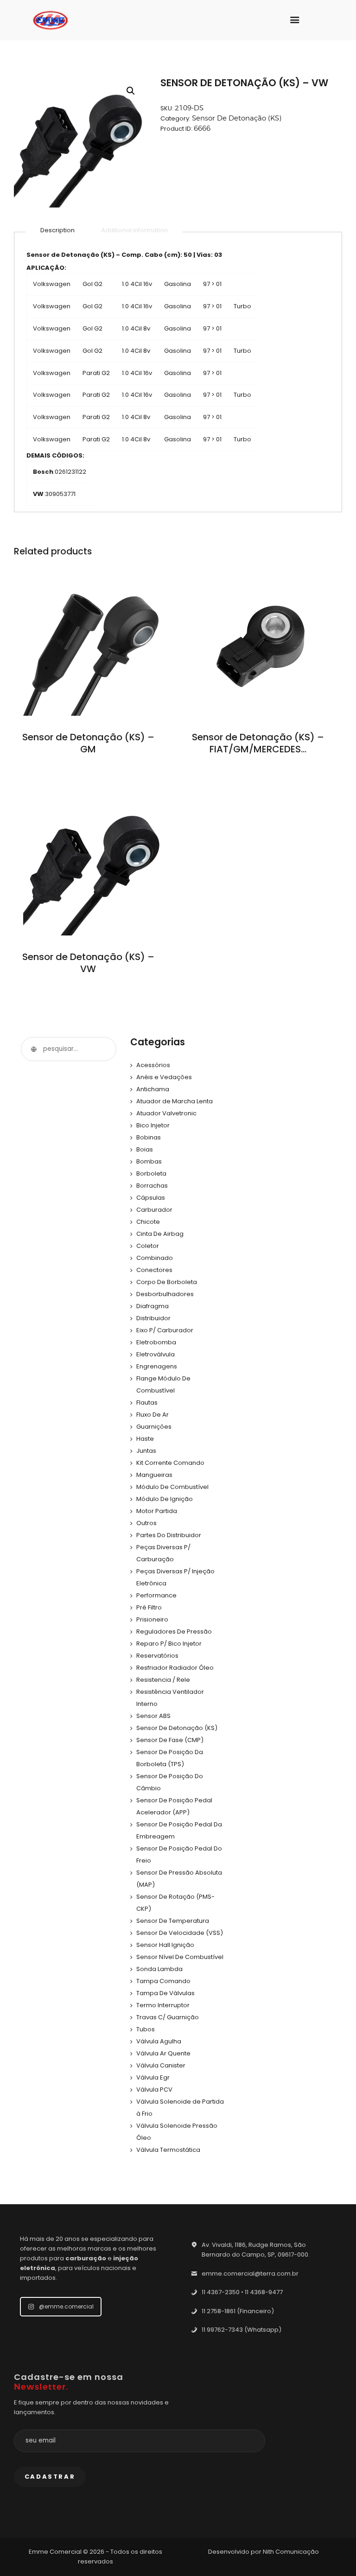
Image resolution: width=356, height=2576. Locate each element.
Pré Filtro (149, 1607)
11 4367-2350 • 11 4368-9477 (242, 2292)
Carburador (154, 1210)
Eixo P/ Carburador (165, 1330)
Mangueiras (154, 1475)
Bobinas (149, 1137)
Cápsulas (151, 1198)
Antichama (153, 1089)
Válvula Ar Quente (163, 2053)
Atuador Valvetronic (166, 1113)
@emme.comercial (66, 2306)
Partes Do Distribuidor (169, 1535)
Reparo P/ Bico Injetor (169, 1644)
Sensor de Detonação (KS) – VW (88, 963)
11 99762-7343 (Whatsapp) (242, 2330)
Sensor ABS (153, 1716)
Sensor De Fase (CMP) (170, 1740)
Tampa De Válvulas (165, 1993)
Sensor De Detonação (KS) (237, 118)
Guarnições (154, 1427)
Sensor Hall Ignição (165, 1945)
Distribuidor (153, 1318)
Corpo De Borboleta (167, 1282)
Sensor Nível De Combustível (180, 1957)
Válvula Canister (161, 2065)
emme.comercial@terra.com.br (250, 2274)
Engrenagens (157, 1366)
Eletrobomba (156, 1342)
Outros (146, 1523)
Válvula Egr (153, 2077)
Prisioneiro (152, 1619)
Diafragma (153, 1306)
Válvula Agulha (159, 2041)
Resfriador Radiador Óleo (175, 1668)
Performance (156, 1595)
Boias (145, 1149)
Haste (145, 1439)
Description (57, 230)
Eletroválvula (156, 1354)
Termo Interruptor (163, 2005)
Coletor (148, 1246)
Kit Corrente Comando (170, 1463)
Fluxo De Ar (153, 1415)
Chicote (148, 1222)
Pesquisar (33, 1049)
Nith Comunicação (291, 2552)
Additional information (134, 230)
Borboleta (151, 1174)
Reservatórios (157, 1656)
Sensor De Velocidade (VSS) (180, 1933)
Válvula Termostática (168, 2150)
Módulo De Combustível (172, 1487)
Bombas (149, 1161)
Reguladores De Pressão (174, 1631)
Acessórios (153, 1065)
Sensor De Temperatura (173, 1921)
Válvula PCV (154, 2089)
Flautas (147, 1402)
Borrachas (152, 1186)
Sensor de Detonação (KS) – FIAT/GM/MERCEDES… (258, 743)
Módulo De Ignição (165, 1499)
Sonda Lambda (159, 1969)
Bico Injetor (153, 1125)
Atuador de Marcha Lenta (175, 1101)
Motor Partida (157, 1511)
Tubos (146, 2029)
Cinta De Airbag (160, 1234)
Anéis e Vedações (164, 1077)
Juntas (146, 1451)
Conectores (154, 1270)
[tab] (57, 230)
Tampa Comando (163, 1981)
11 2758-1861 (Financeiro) (238, 2311)
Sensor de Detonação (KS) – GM (88, 743)
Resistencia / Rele (163, 1680)
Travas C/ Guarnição (168, 2017)
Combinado (155, 1258)
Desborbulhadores (165, 1294)
